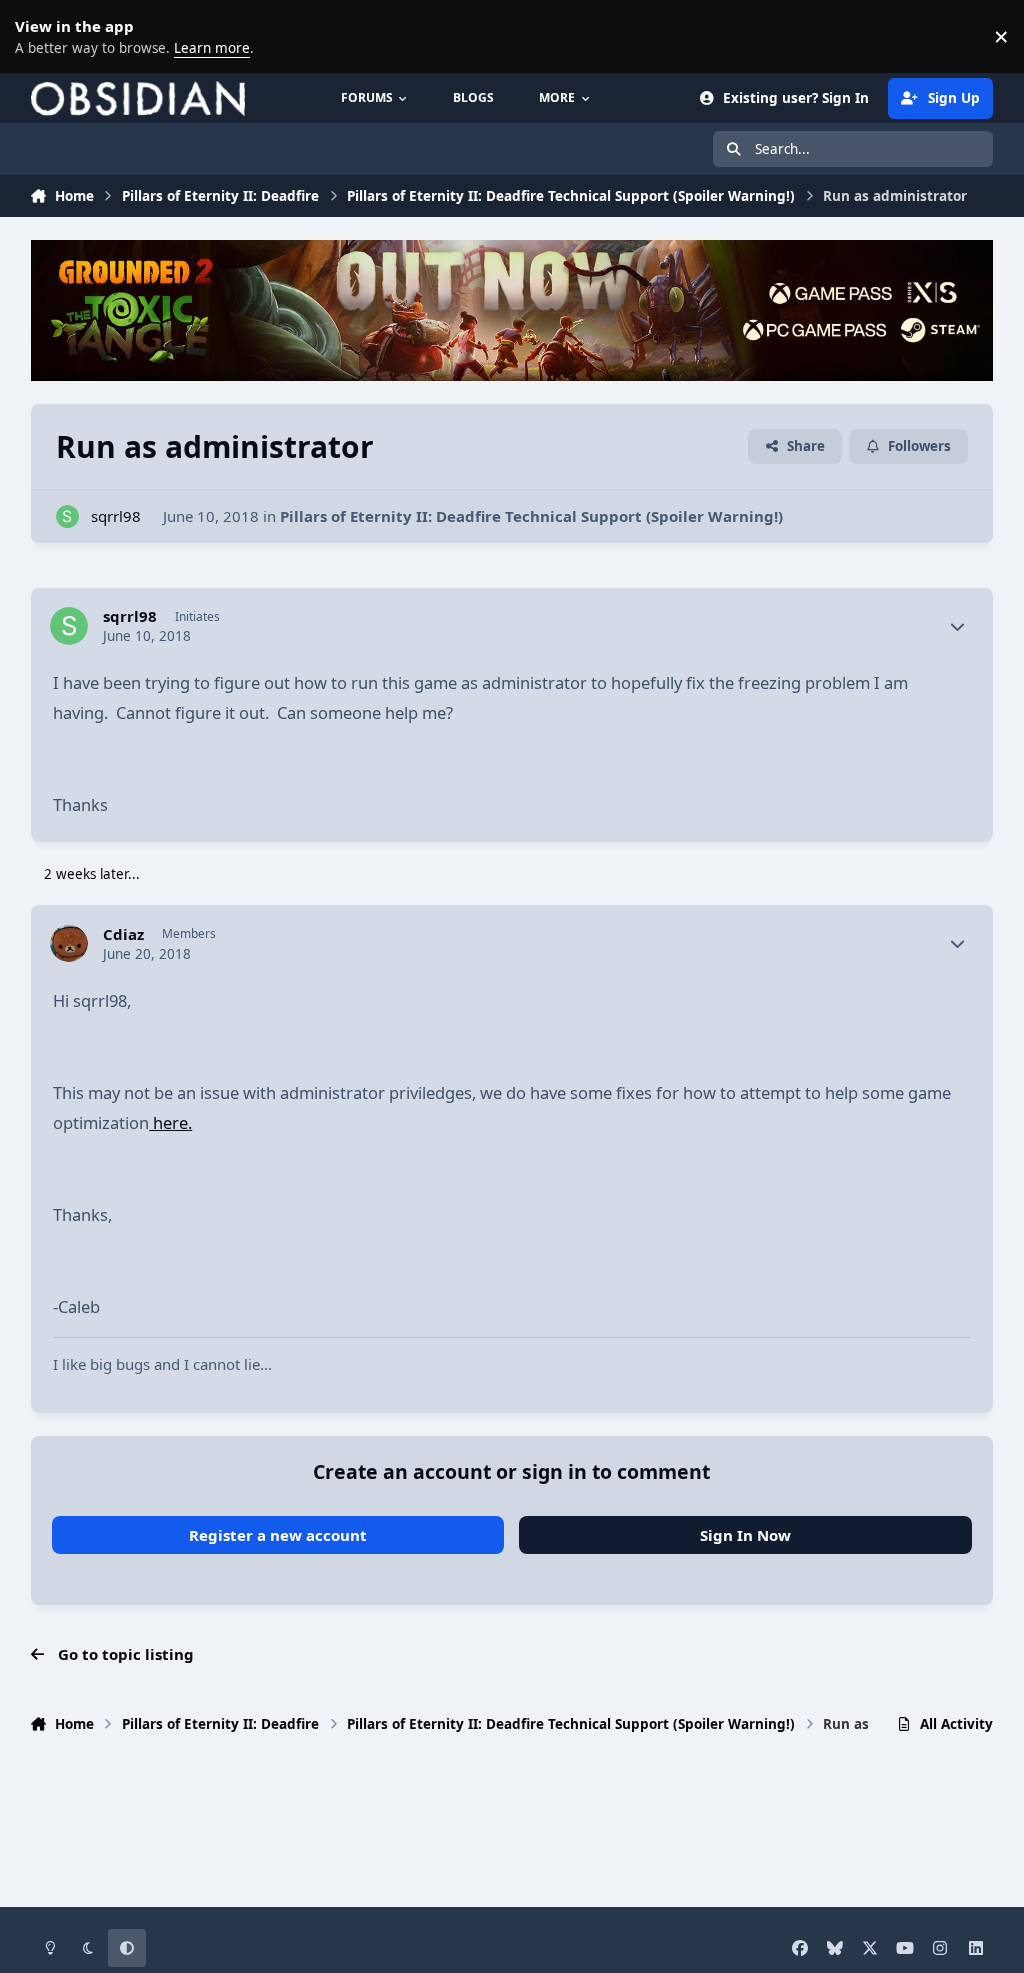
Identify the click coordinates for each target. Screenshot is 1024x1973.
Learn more (40, 36)
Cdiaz (123, 934)
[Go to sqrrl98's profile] (67, 516)
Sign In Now (745, 1535)
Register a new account (278, 1535)
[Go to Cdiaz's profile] (69, 944)
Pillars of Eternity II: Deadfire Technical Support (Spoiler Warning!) (531, 516)
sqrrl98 (116, 516)
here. (170, 1122)
